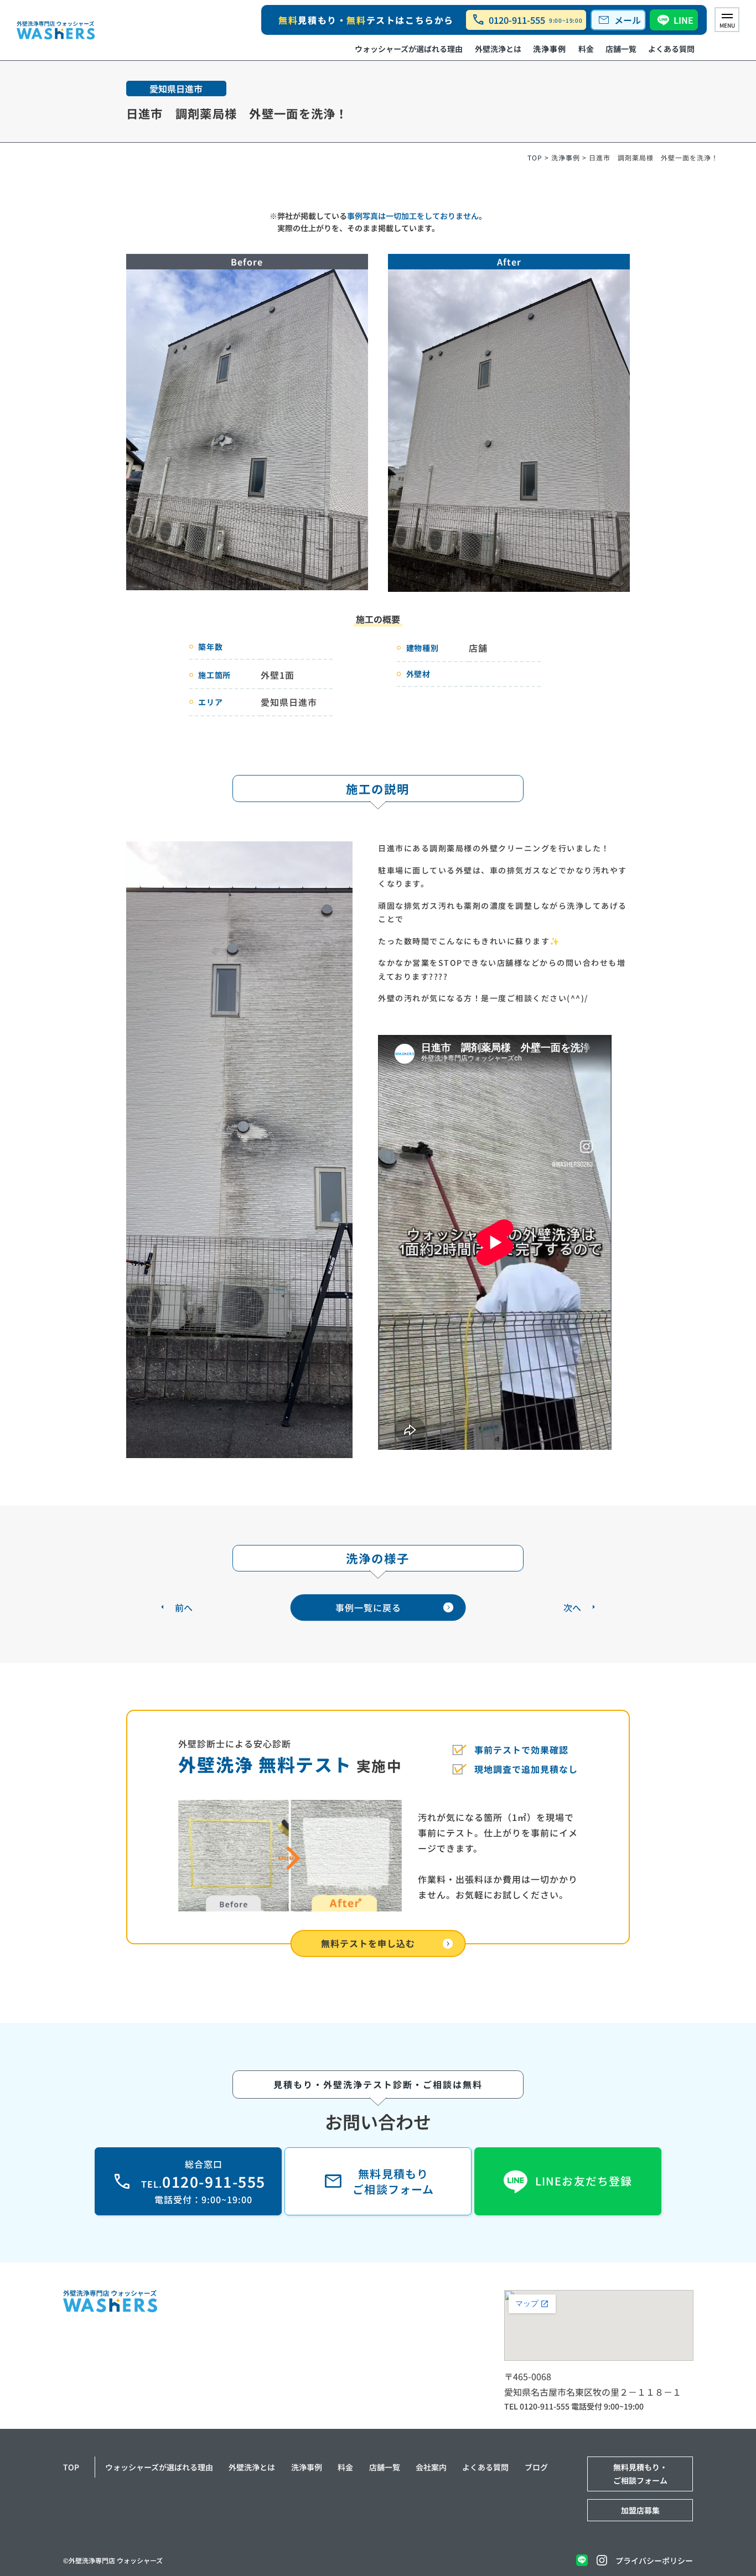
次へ (572, 1607)
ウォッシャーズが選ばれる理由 (409, 49)
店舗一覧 (621, 49)
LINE (683, 20)
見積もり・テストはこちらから (366, 20)
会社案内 (431, 2467)
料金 (586, 49)
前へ (184, 1607)
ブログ (536, 2467)
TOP (535, 157)
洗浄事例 (550, 49)
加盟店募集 (640, 2510)
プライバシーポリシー (654, 2561)
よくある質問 (671, 49)
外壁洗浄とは (498, 49)
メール (619, 20)
